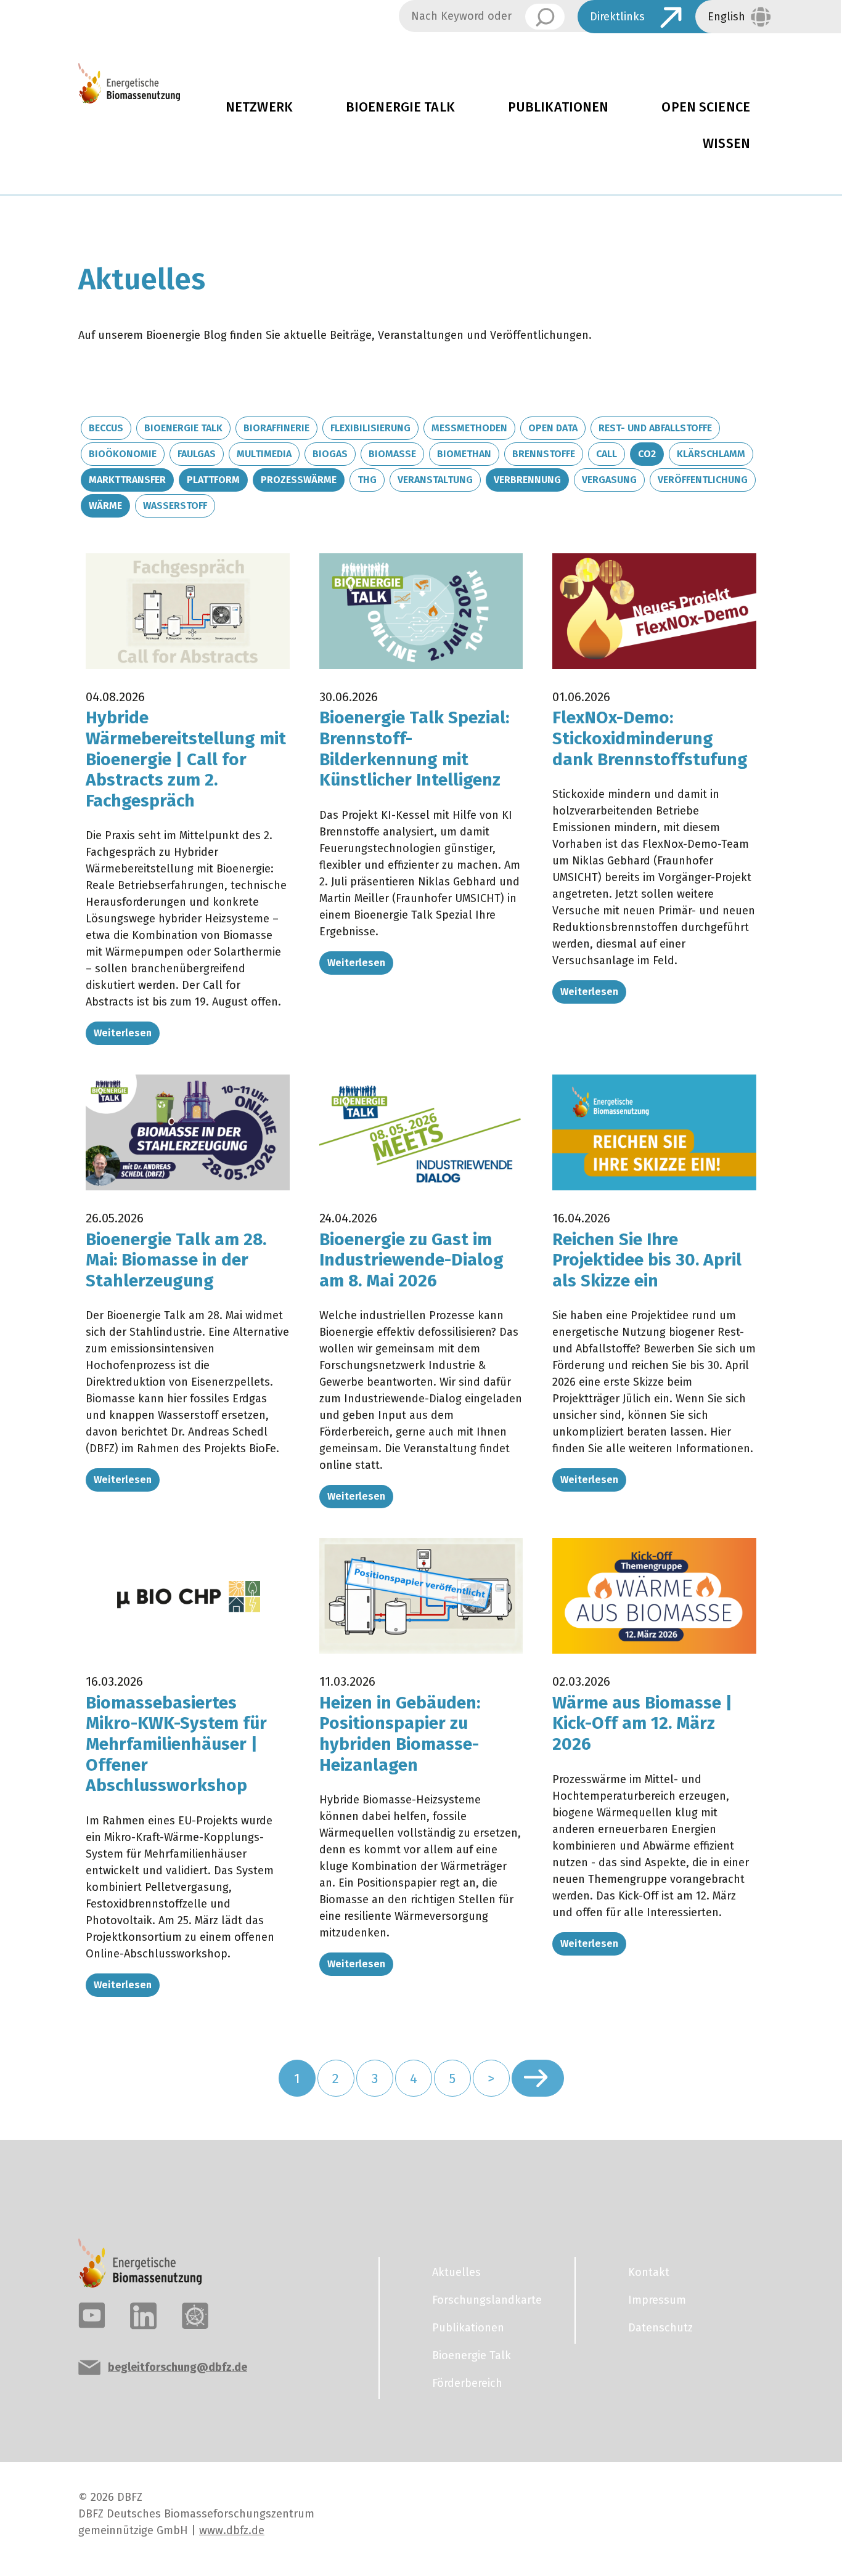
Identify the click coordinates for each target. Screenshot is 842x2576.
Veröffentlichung (703, 480)
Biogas (330, 454)
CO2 (647, 454)
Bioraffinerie (276, 428)
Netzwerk (259, 107)
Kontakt (649, 2272)
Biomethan (464, 454)
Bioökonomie (123, 454)
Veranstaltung (435, 480)
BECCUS (106, 428)
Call (607, 454)
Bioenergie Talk (400, 107)
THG (367, 480)
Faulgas (197, 454)
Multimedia (264, 454)
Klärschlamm (711, 454)
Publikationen (558, 107)
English (726, 17)
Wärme (105, 506)
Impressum (657, 2300)
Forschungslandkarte (487, 2300)
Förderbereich (467, 2383)
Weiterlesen (123, 1033)
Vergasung (609, 480)
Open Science (706, 107)
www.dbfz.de (232, 2530)
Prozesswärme (299, 480)
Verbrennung (527, 480)
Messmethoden (469, 428)
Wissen (726, 144)
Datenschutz (660, 2328)
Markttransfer (127, 480)
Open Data (553, 428)
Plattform (213, 480)
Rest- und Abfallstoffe (655, 428)
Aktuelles (456, 2272)
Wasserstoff (175, 506)
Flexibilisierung (370, 428)
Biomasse (392, 454)
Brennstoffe (544, 454)
